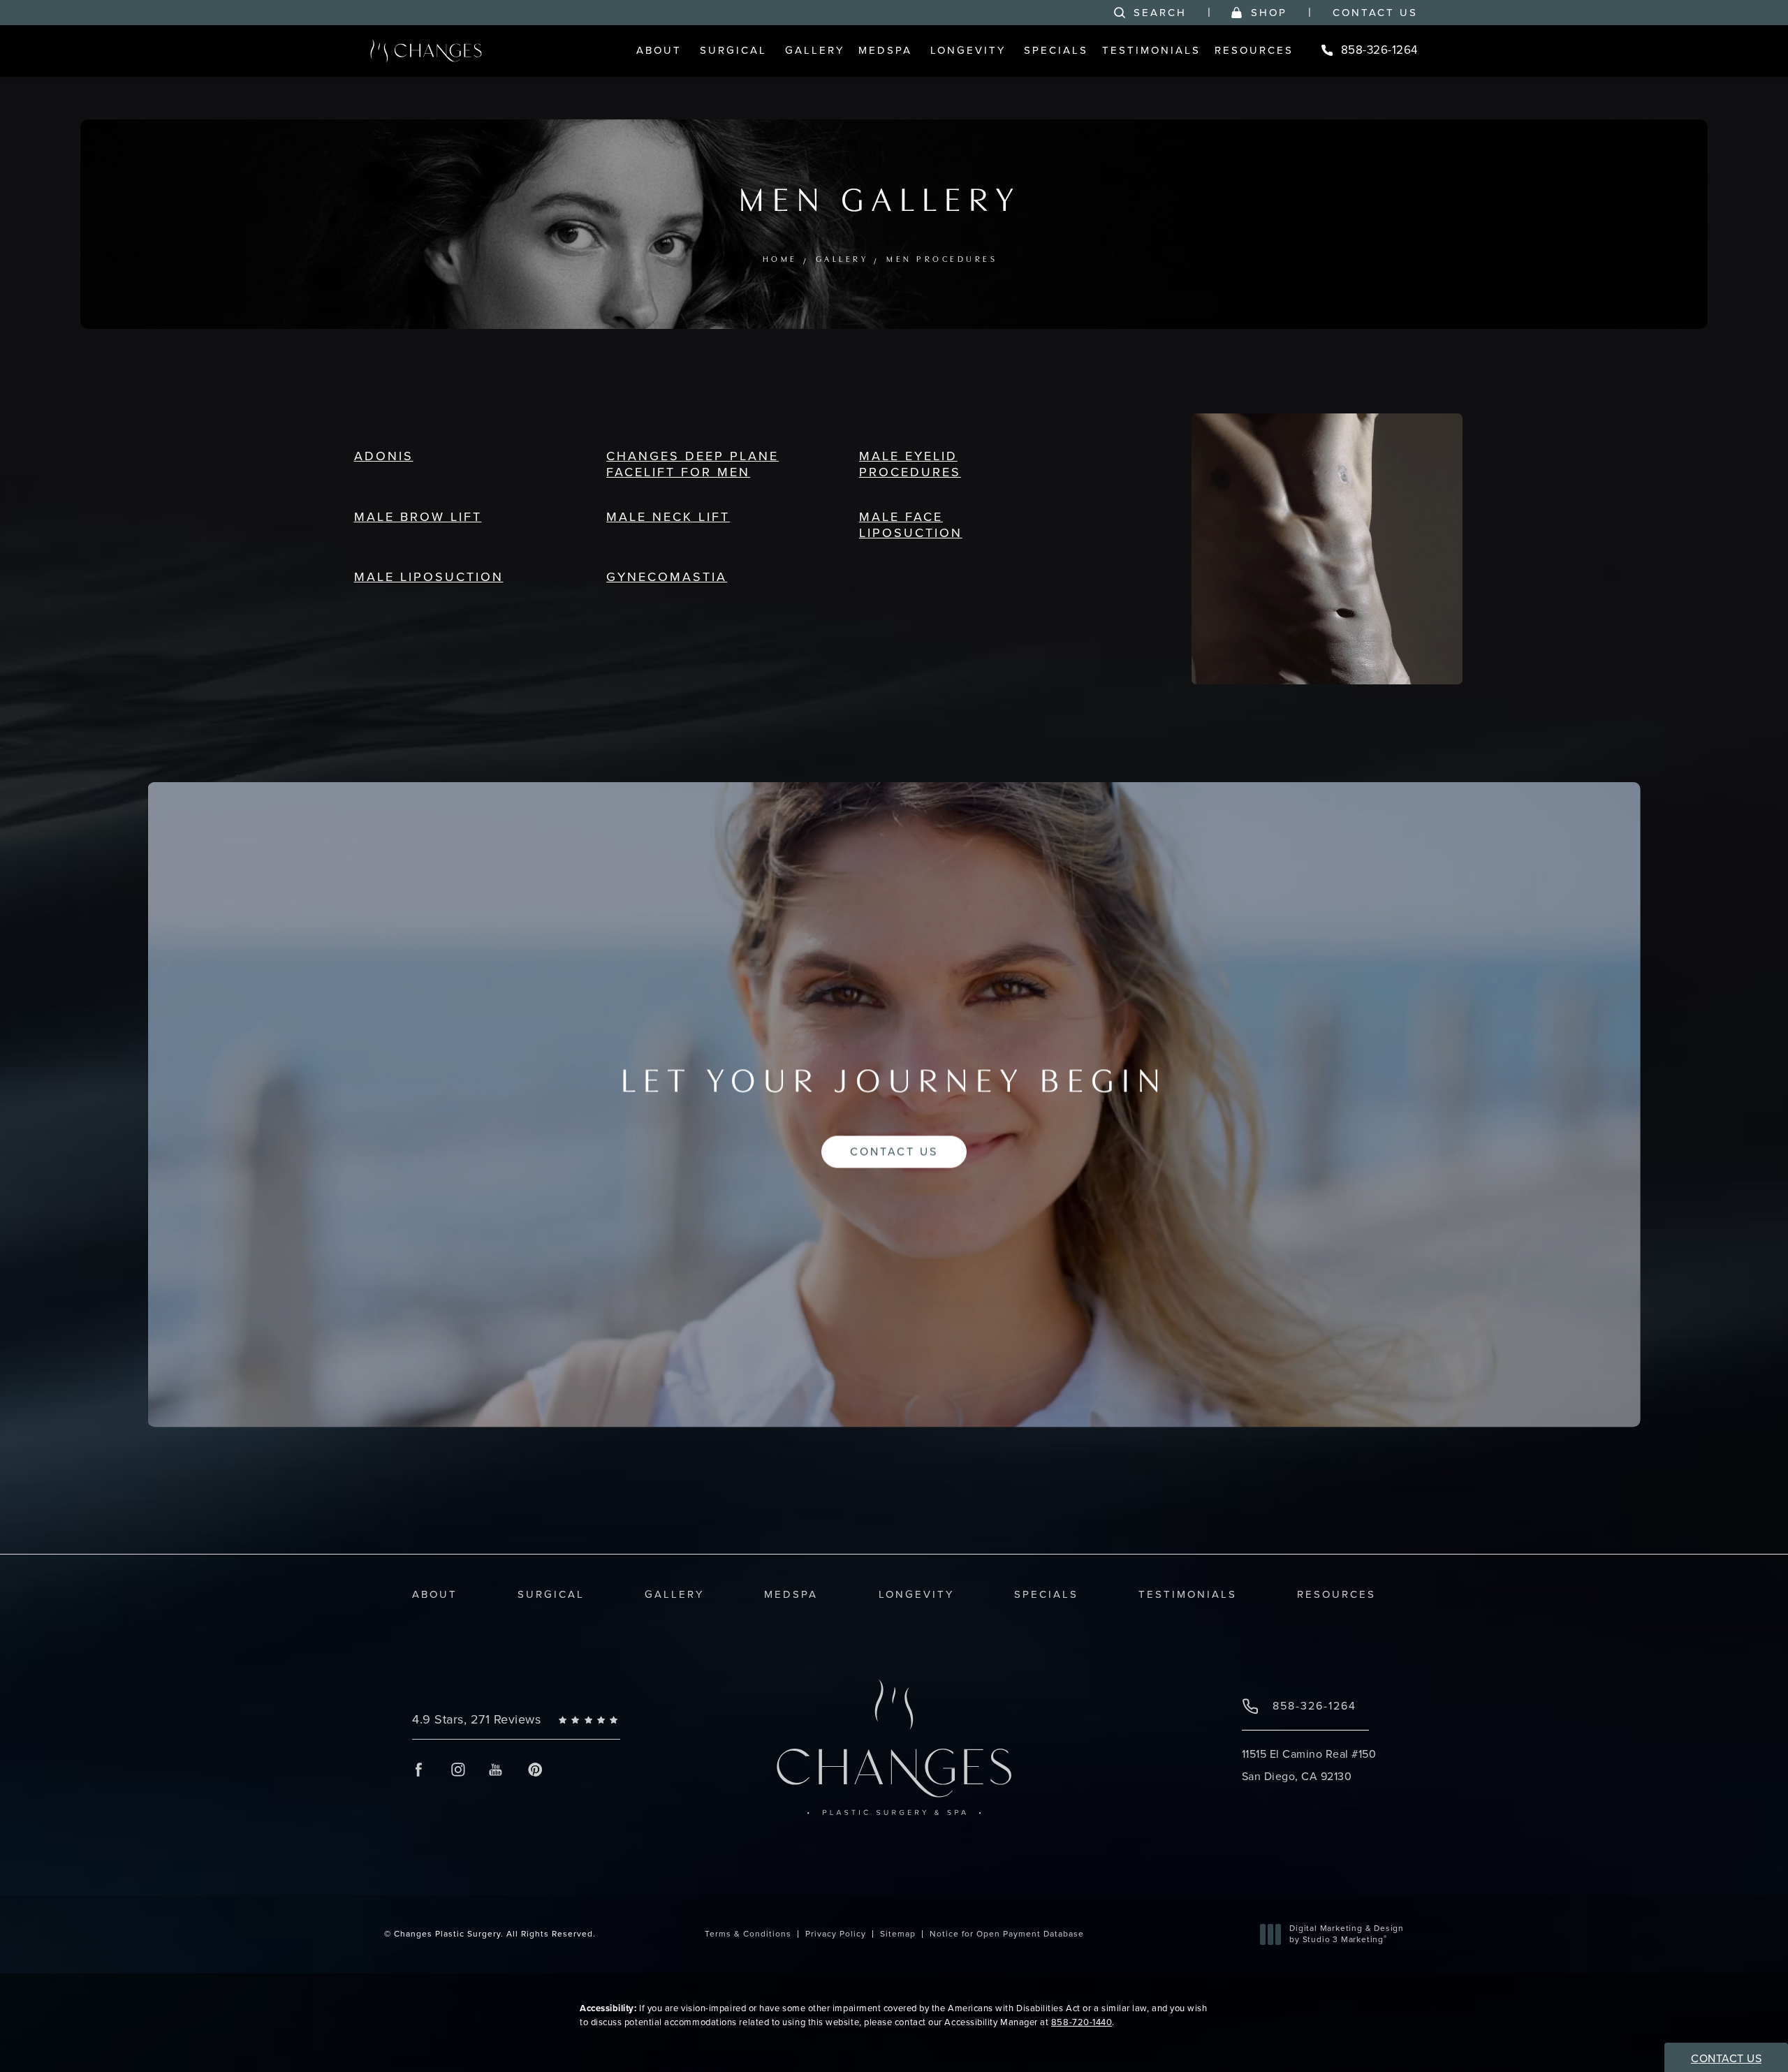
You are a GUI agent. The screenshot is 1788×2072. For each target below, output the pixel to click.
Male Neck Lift (668, 517)
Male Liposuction (429, 577)
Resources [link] (1254, 50)
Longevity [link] (968, 50)
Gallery (842, 260)
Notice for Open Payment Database (1007, 1934)
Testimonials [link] (1151, 50)
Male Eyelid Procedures (910, 464)
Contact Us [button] (1726, 2058)
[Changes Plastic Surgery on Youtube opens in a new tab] (496, 1769)
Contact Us (1375, 13)
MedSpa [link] (885, 50)
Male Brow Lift (418, 517)
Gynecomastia (667, 577)
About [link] (659, 50)
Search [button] (1160, 13)
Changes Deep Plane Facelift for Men (693, 464)
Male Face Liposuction (911, 525)
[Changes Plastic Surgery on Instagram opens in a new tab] (457, 1769)
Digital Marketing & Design (1346, 1934)
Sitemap (898, 1934)
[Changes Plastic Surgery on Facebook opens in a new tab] (419, 1769)
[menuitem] (661, 51)
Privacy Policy (836, 1934)
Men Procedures (942, 260)
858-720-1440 (1082, 2022)
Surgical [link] (733, 50)
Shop (1269, 13)
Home (780, 260)
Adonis (384, 456)
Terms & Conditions (748, 1934)
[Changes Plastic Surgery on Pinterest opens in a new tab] (535, 1769)
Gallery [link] (815, 50)
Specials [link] (1056, 50)
